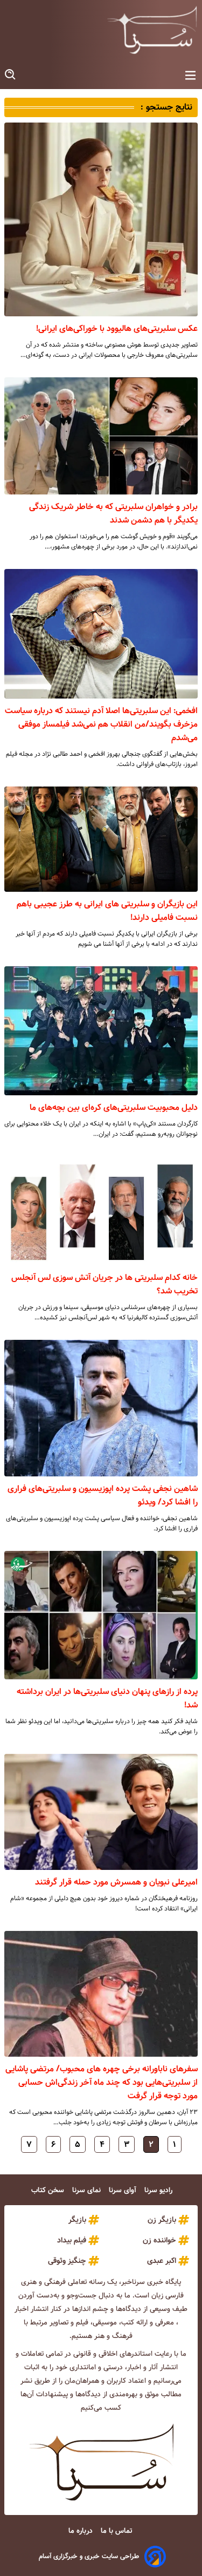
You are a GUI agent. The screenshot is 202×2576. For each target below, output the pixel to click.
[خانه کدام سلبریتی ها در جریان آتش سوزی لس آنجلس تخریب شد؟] (101, 1211)
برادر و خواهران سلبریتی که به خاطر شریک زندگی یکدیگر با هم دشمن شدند (113, 513)
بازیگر (77, 2220)
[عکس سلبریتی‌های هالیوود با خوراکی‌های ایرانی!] (101, 219)
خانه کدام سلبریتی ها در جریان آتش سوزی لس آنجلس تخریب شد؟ (105, 1284)
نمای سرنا (88, 2190)
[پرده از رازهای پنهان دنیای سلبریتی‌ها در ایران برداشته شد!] (101, 1615)
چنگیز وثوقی (67, 2261)
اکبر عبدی (162, 2261)
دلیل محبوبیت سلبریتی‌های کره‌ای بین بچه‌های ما (114, 1107)
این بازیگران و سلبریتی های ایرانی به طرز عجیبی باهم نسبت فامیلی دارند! (107, 911)
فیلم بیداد (72, 2240)
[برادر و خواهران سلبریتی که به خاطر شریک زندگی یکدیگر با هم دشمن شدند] (101, 436)
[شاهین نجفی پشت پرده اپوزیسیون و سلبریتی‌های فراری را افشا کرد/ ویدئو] (101, 1408)
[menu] (190, 76)
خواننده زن (159, 2240)
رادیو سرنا (159, 2190)
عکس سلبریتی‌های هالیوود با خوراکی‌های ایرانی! (117, 328)
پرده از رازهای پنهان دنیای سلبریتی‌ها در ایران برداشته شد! (107, 1698)
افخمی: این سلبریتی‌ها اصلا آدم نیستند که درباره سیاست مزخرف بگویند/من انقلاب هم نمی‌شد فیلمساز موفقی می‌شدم (101, 724)
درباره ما (82, 2531)
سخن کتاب (49, 2190)
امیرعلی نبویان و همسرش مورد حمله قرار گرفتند (116, 1882)
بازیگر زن (162, 2220)
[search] (11, 75)
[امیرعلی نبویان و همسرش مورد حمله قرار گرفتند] (101, 1812)
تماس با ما (117, 2531)
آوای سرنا (124, 2190)
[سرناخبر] (152, 30)
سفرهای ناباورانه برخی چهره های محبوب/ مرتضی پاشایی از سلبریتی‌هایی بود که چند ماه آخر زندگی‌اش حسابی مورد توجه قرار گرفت (102, 2082)
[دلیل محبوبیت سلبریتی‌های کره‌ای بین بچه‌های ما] (101, 1031)
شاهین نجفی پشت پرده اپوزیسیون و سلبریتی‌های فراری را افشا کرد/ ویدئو (103, 1495)
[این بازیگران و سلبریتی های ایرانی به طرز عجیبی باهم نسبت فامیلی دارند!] (101, 839)
